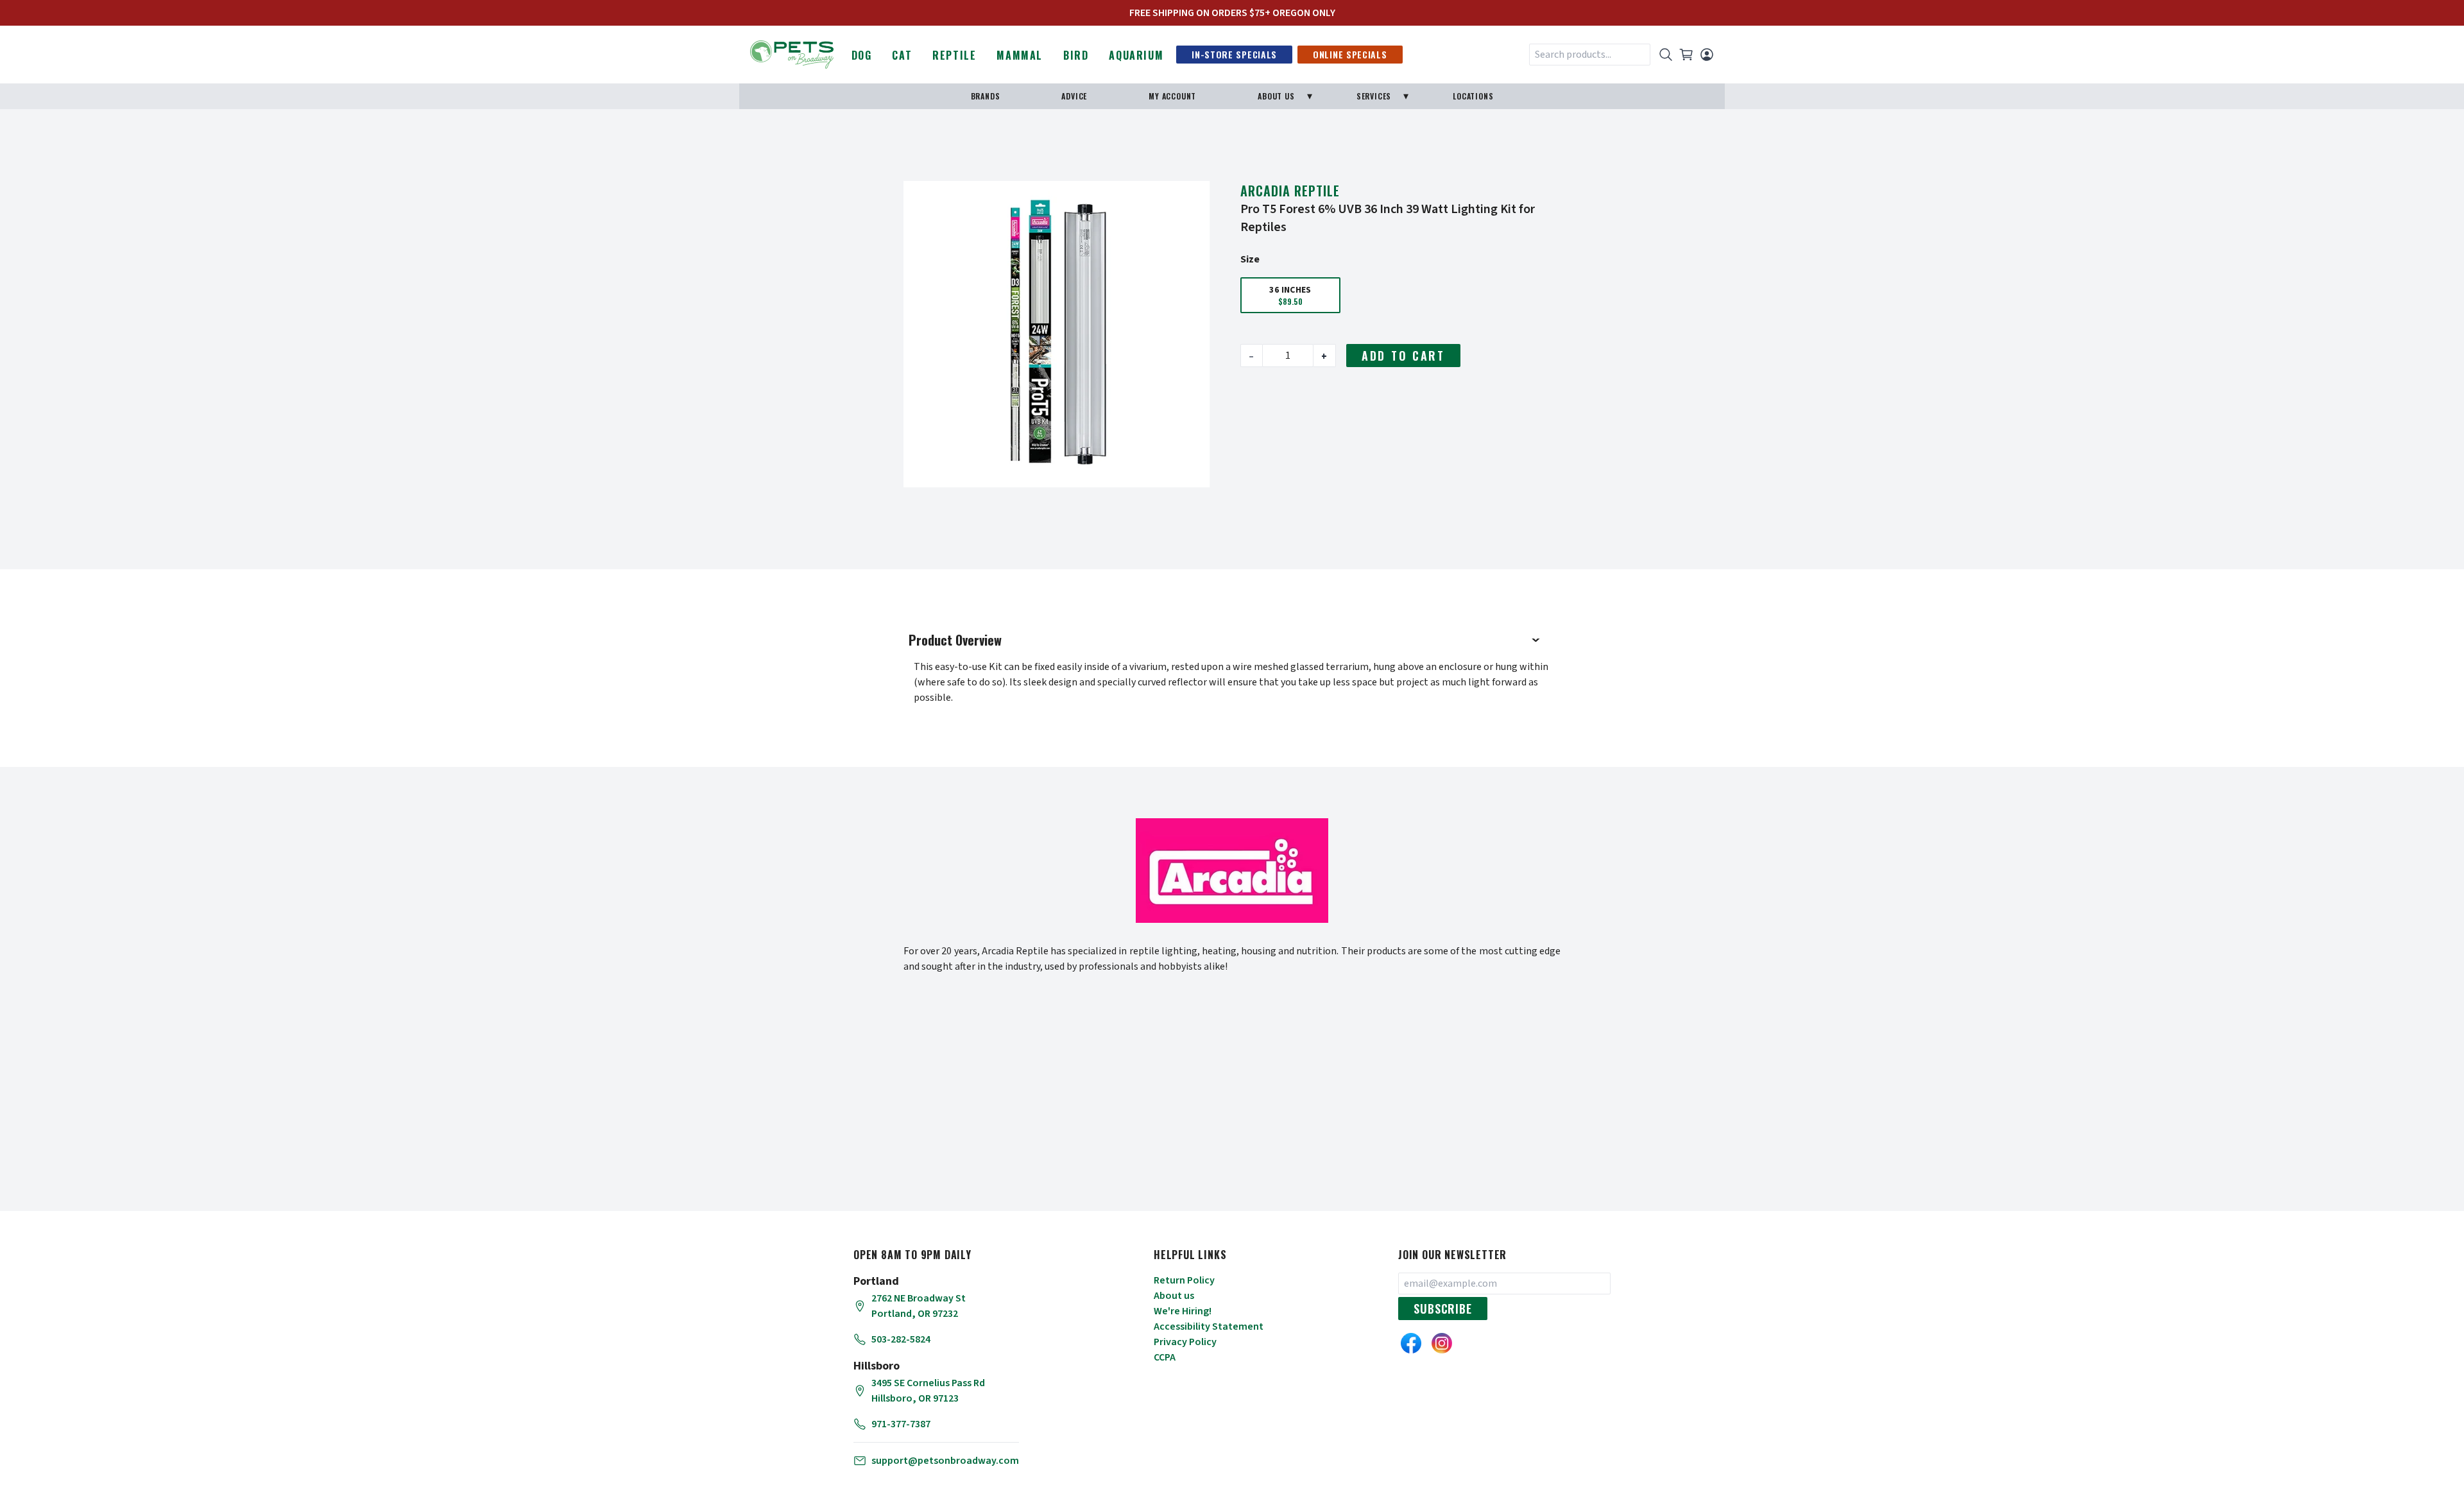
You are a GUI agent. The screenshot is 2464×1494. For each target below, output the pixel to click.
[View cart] (1686, 55)
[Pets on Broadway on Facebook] (1411, 1343)
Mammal (1020, 55)
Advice (1074, 96)
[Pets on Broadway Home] (792, 53)
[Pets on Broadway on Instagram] (1442, 1343)
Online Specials (1350, 54)
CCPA (1165, 1357)
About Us (1276, 96)
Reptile (954, 55)
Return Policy (1184, 1280)
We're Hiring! (1183, 1311)
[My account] (1707, 55)
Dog (862, 55)
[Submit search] (1666, 55)
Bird (1076, 55)
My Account (1172, 96)
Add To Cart (1403, 356)
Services (1374, 96)
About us (1174, 1296)
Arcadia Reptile (1290, 191)
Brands (986, 96)
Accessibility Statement (1209, 1327)
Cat (902, 55)
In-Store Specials (1234, 54)
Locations (1473, 96)
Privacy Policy (1185, 1342)
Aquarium (1136, 55)
